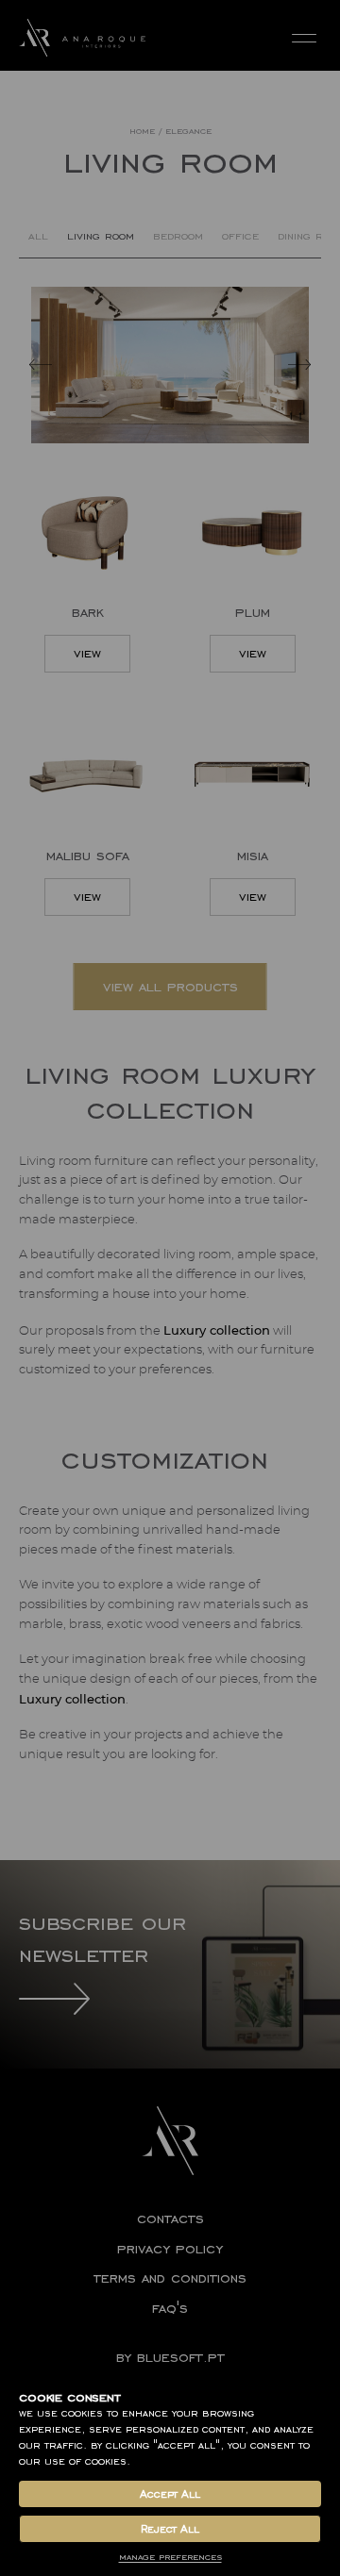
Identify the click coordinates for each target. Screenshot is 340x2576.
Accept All (170, 2494)
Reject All (170, 2529)
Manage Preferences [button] (170, 2557)
